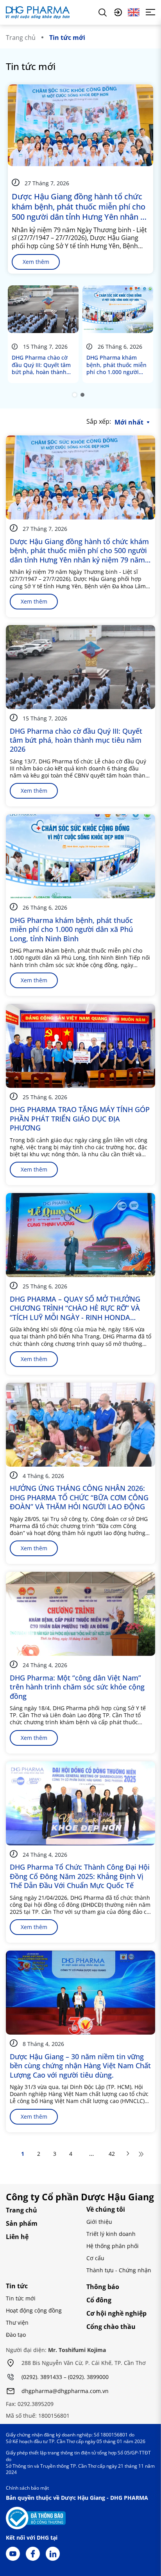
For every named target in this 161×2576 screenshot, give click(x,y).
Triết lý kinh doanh (111, 2234)
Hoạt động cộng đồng (34, 2310)
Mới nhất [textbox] (129, 422)
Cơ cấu (95, 2258)
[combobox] (134, 422)
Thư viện (17, 2323)
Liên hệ (17, 2237)
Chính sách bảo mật (27, 2488)
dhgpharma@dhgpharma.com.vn (65, 2391)
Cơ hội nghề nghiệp (116, 2313)
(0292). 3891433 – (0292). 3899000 (65, 2377)
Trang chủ (21, 38)
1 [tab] (75, 395)
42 (112, 2154)
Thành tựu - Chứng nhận (119, 2270)
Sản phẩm (22, 2223)
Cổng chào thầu (111, 2327)
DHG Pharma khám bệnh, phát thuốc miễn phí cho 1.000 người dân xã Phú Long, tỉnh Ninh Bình (116, 365)
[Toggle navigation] (150, 12)
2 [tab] (82, 395)
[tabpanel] (43, 334)
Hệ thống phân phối (113, 2246)
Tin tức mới (21, 2298)
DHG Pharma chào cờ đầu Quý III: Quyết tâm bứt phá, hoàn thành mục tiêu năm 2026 (41, 365)
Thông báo (103, 2287)
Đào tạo (16, 2335)
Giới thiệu (99, 2222)
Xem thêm (36, 262)
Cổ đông (99, 2300)
